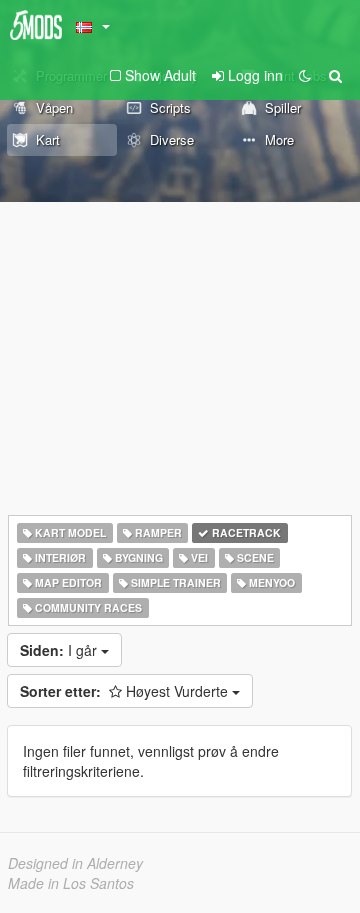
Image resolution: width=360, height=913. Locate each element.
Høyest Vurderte (126, 691)
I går (60, 650)
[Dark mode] (305, 75)
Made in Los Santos (71, 883)
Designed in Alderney (75, 863)
